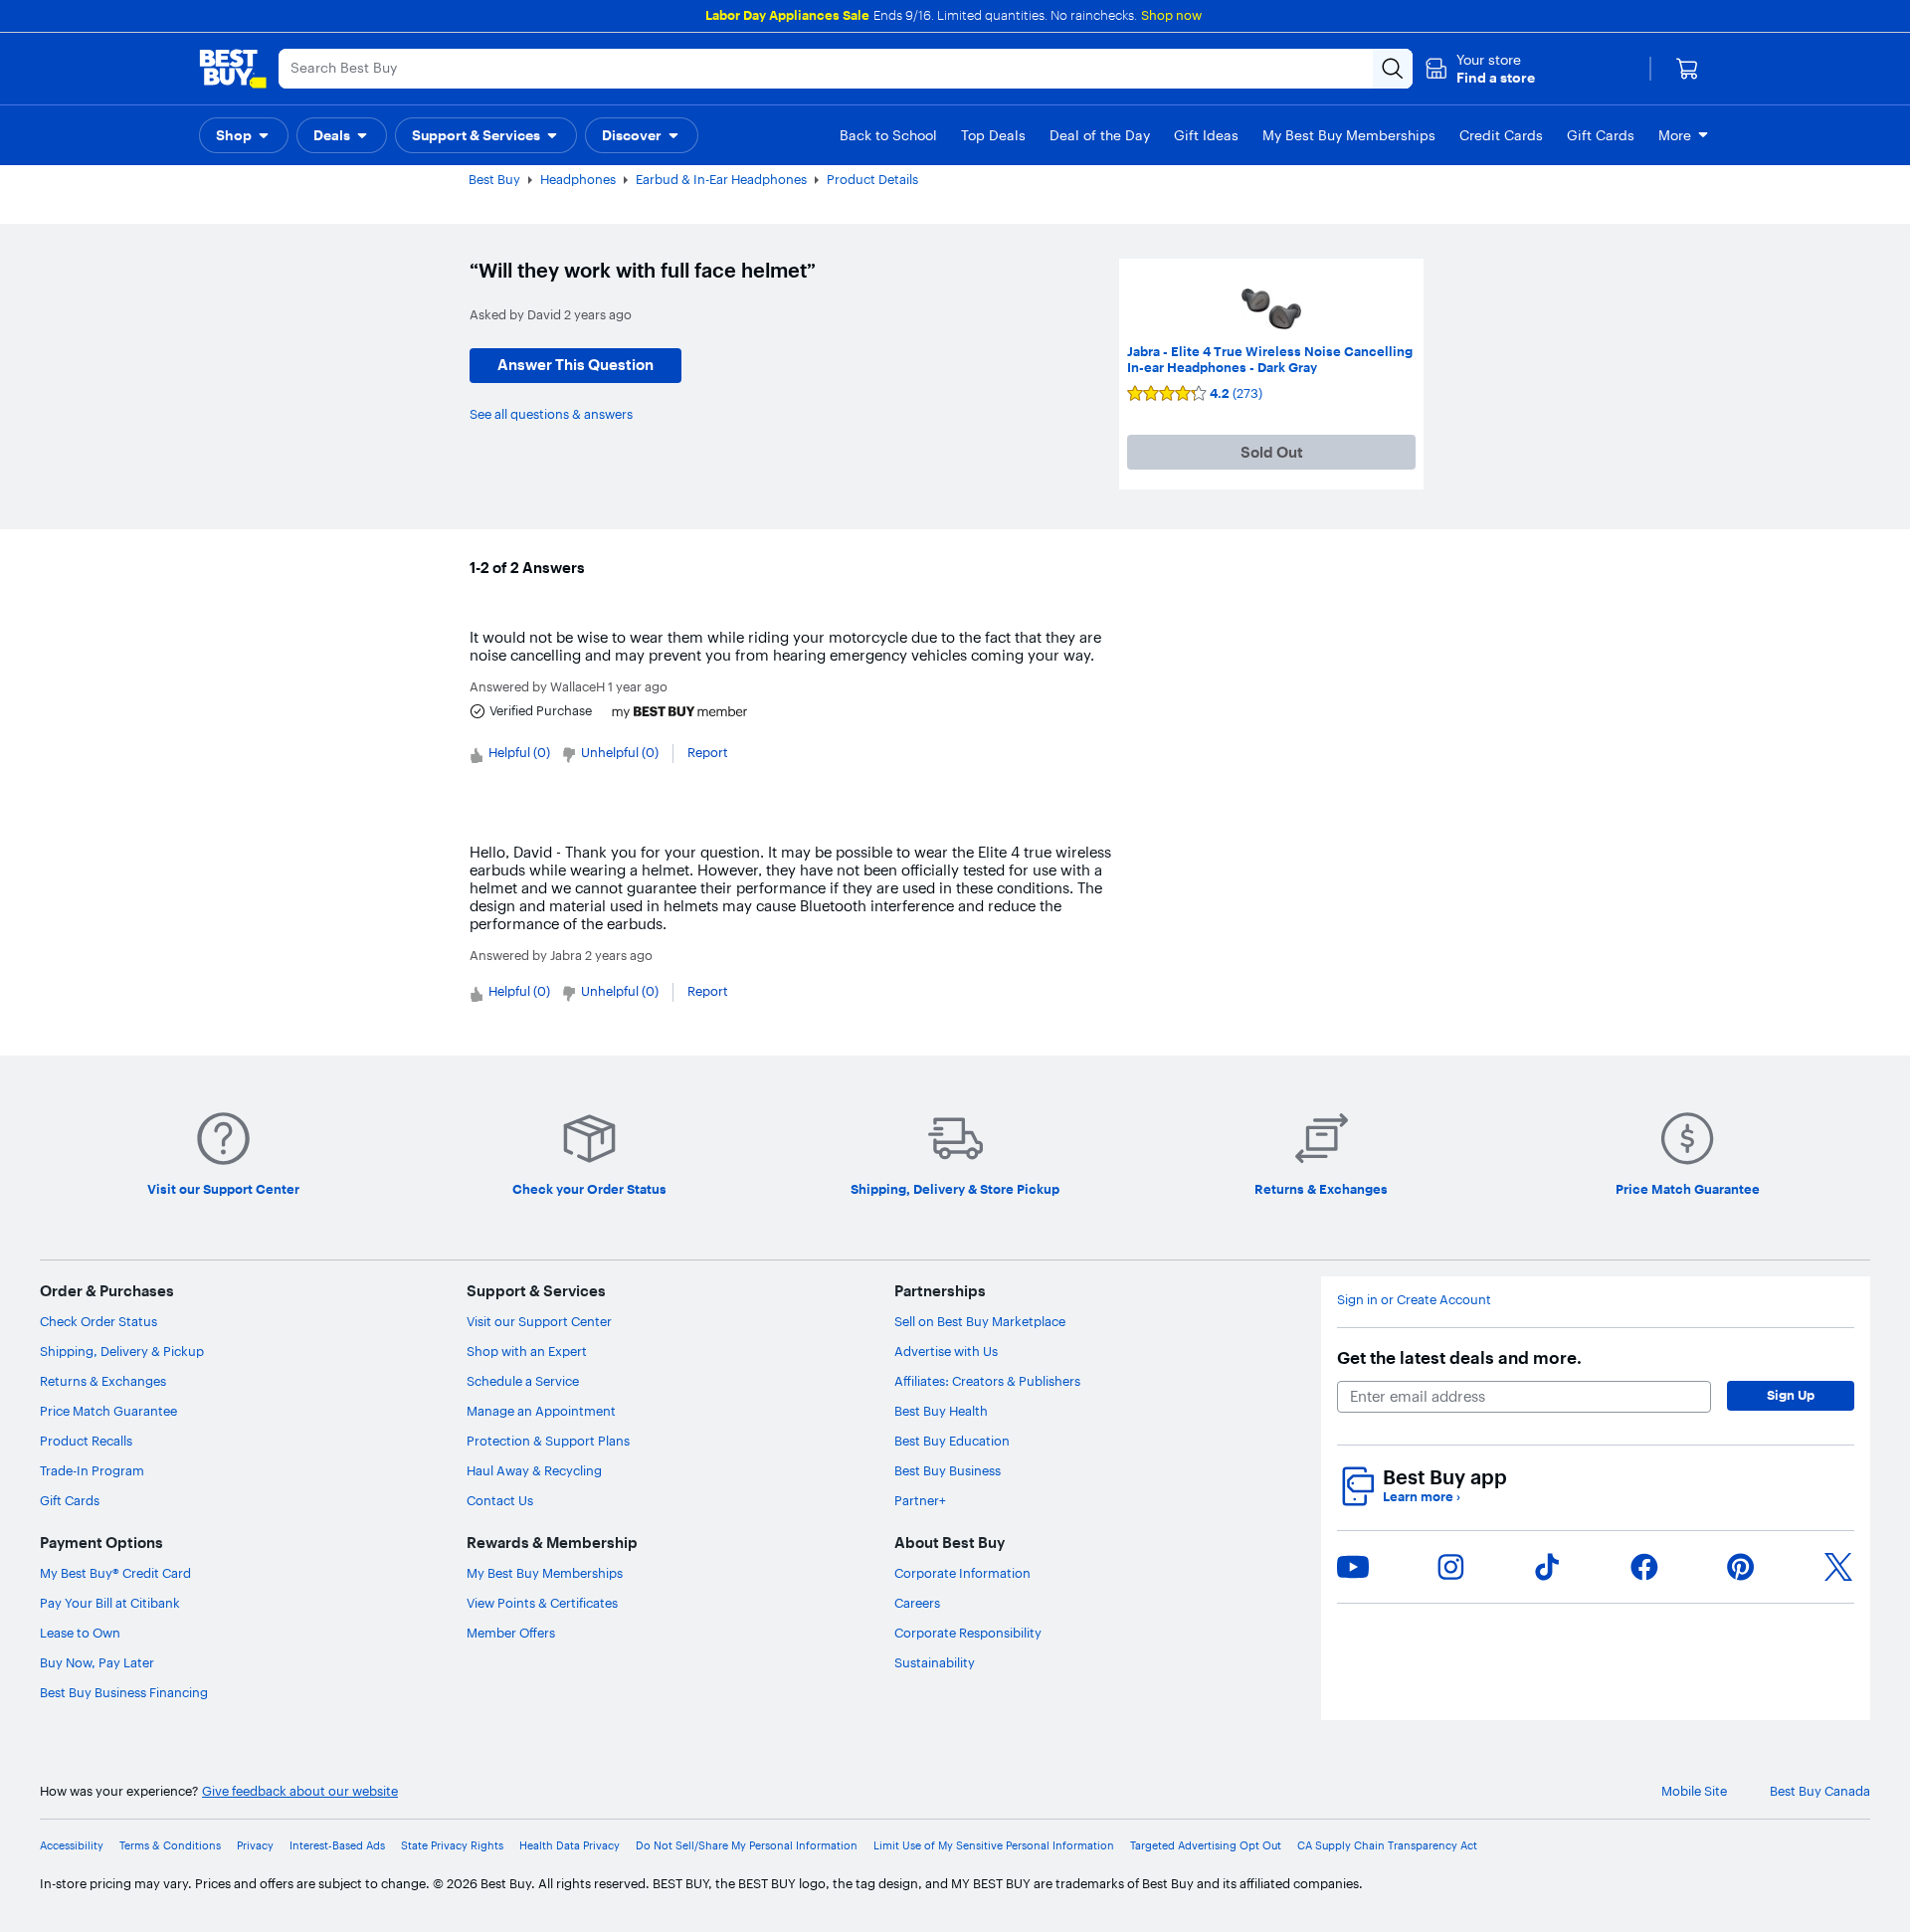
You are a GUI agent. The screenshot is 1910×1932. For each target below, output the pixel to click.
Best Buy (494, 179)
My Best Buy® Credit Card (115, 1573)
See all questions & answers (551, 414)
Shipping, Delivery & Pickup (122, 1351)
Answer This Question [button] (575, 365)
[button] (1480, 69)
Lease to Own (80, 1633)
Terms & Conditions (170, 1846)
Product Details (872, 179)
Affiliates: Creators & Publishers (987, 1381)
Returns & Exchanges (103, 1381)
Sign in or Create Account (1414, 1300)
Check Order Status (98, 1321)
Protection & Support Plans (548, 1441)
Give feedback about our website (300, 1791)
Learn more (1422, 1497)
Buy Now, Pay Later (97, 1662)
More (1675, 135)
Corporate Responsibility (968, 1633)
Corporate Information (962, 1573)
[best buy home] (233, 69)
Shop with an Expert (527, 1351)
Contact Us (500, 1500)
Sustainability (935, 1662)
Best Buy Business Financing (124, 1692)
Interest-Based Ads (337, 1846)
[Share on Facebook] (1644, 1567)
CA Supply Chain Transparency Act (1387, 1846)
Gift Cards (70, 1500)
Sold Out (1272, 452)
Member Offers (511, 1633)
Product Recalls (86, 1441)
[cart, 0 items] (1687, 69)
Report (708, 752)
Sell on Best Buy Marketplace (980, 1321)
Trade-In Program (92, 1470)
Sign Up (1791, 1395)
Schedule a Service (523, 1381)
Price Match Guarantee (108, 1411)
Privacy (255, 1846)
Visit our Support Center (539, 1321)
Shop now (1171, 15)
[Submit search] (1393, 69)
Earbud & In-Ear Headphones (721, 179)
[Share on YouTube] (1353, 1567)
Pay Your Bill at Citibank (110, 1603)
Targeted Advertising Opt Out (1206, 1846)
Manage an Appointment (541, 1411)
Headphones (578, 179)
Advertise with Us (946, 1351)
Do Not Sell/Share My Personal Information (747, 1846)
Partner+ (920, 1500)
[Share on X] (1838, 1567)
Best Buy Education (952, 1441)
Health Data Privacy (570, 1846)
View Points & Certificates (542, 1603)
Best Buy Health (941, 1411)
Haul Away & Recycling (534, 1470)
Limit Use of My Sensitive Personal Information (994, 1846)
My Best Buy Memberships (545, 1573)
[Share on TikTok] (1547, 1567)
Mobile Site (1694, 1791)
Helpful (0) (519, 752)
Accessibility (72, 1846)
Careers (917, 1603)
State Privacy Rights (452, 1846)
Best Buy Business (948, 1470)
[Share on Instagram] (1450, 1567)
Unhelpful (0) (620, 752)
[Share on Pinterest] (1741, 1567)
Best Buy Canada (1820, 1791)
